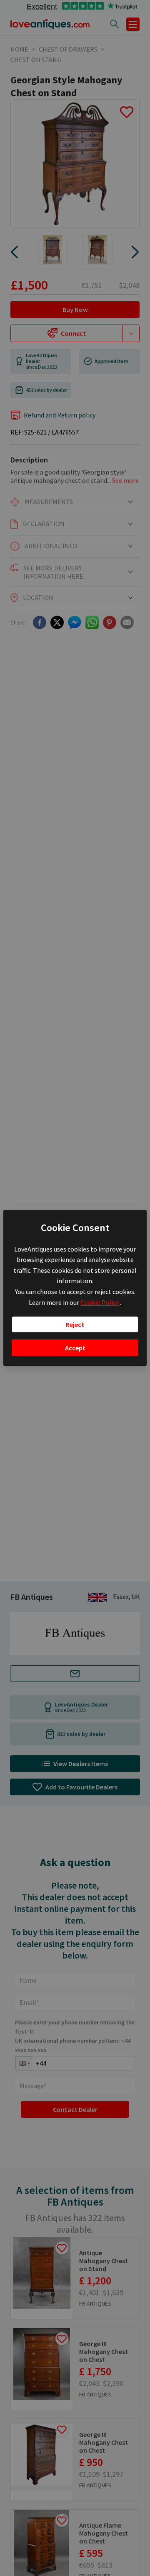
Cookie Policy (100, 1302)
